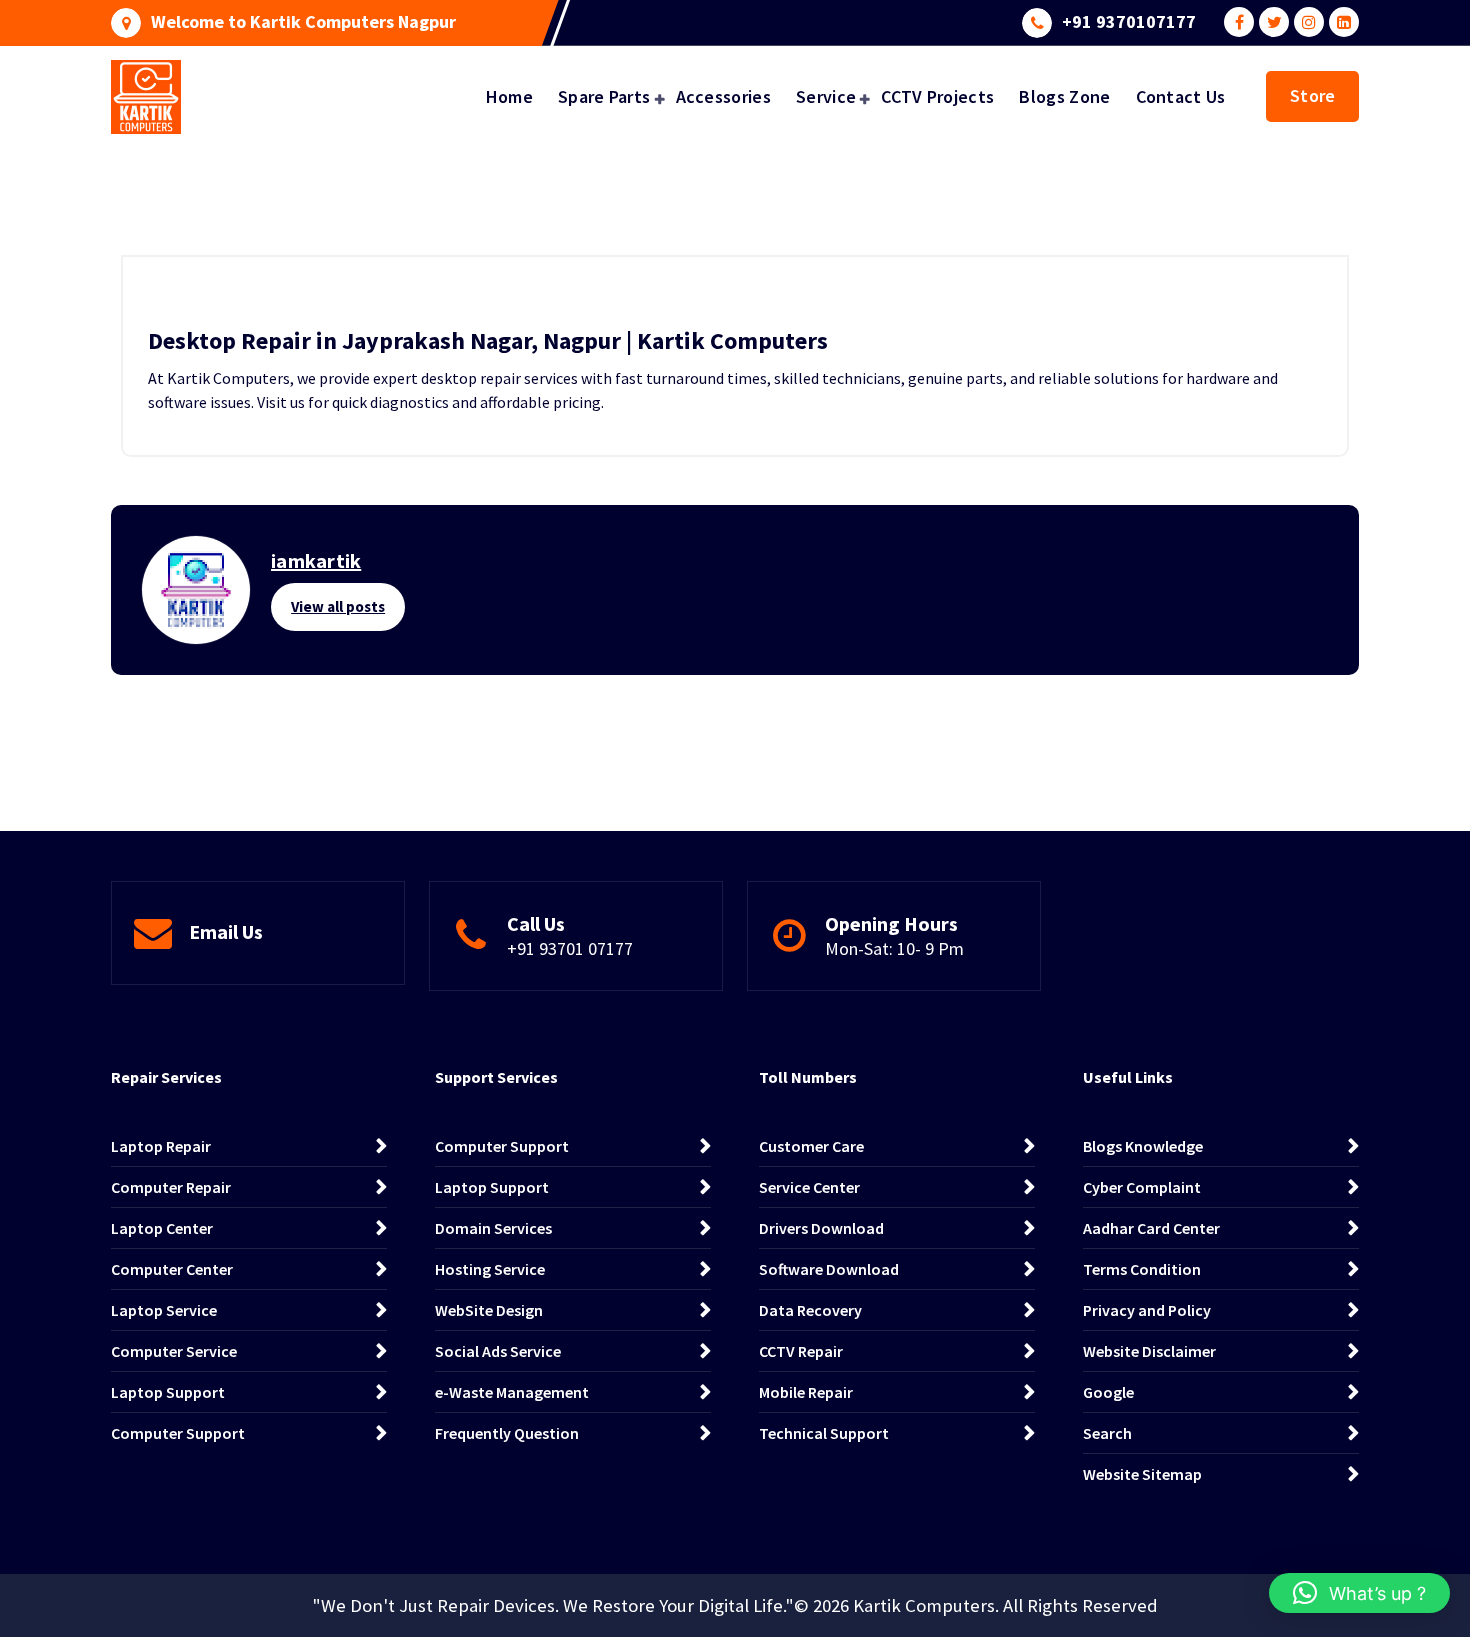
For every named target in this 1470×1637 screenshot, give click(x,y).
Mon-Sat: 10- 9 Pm (894, 948)
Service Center (809, 1187)
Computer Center (172, 1269)
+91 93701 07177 (570, 948)
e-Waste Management (512, 1392)
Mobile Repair (806, 1392)
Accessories (723, 96)
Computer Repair (171, 1187)
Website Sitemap (1142, 1474)
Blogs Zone (1064, 96)
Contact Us (1181, 96)
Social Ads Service (498, 1351)
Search (1107, 1433)
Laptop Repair (161, 1146)
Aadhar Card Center (1151, 1228)
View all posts (338, 606)
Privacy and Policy (1147, 1310)
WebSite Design (489, 1310)
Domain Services (493, 1228)
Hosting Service (490, 1269)
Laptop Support (168, 1392)
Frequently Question (507, 1433)
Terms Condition (1142, 1269)
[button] (1359, 1593)
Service (826, 96)
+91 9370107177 (1129, 22)
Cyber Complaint (1142, 1187)
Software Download (829, 1269)
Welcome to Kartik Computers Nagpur (303, 22)
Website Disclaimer (1149, 1351)
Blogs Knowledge (1143, 1146)
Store (1312, 95)
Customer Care (811, 1146)
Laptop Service (164, 1310)
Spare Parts (604, 96)
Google (1108, 1392)
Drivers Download (821, 1228)
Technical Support (824, 1433)
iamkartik (316, 560)
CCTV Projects (937, 96)
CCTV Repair (801, 1351)
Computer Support (178, 1433)
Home (509, 96)
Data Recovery (810, 1310)
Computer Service (174, 1351)
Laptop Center (162, 1228)
